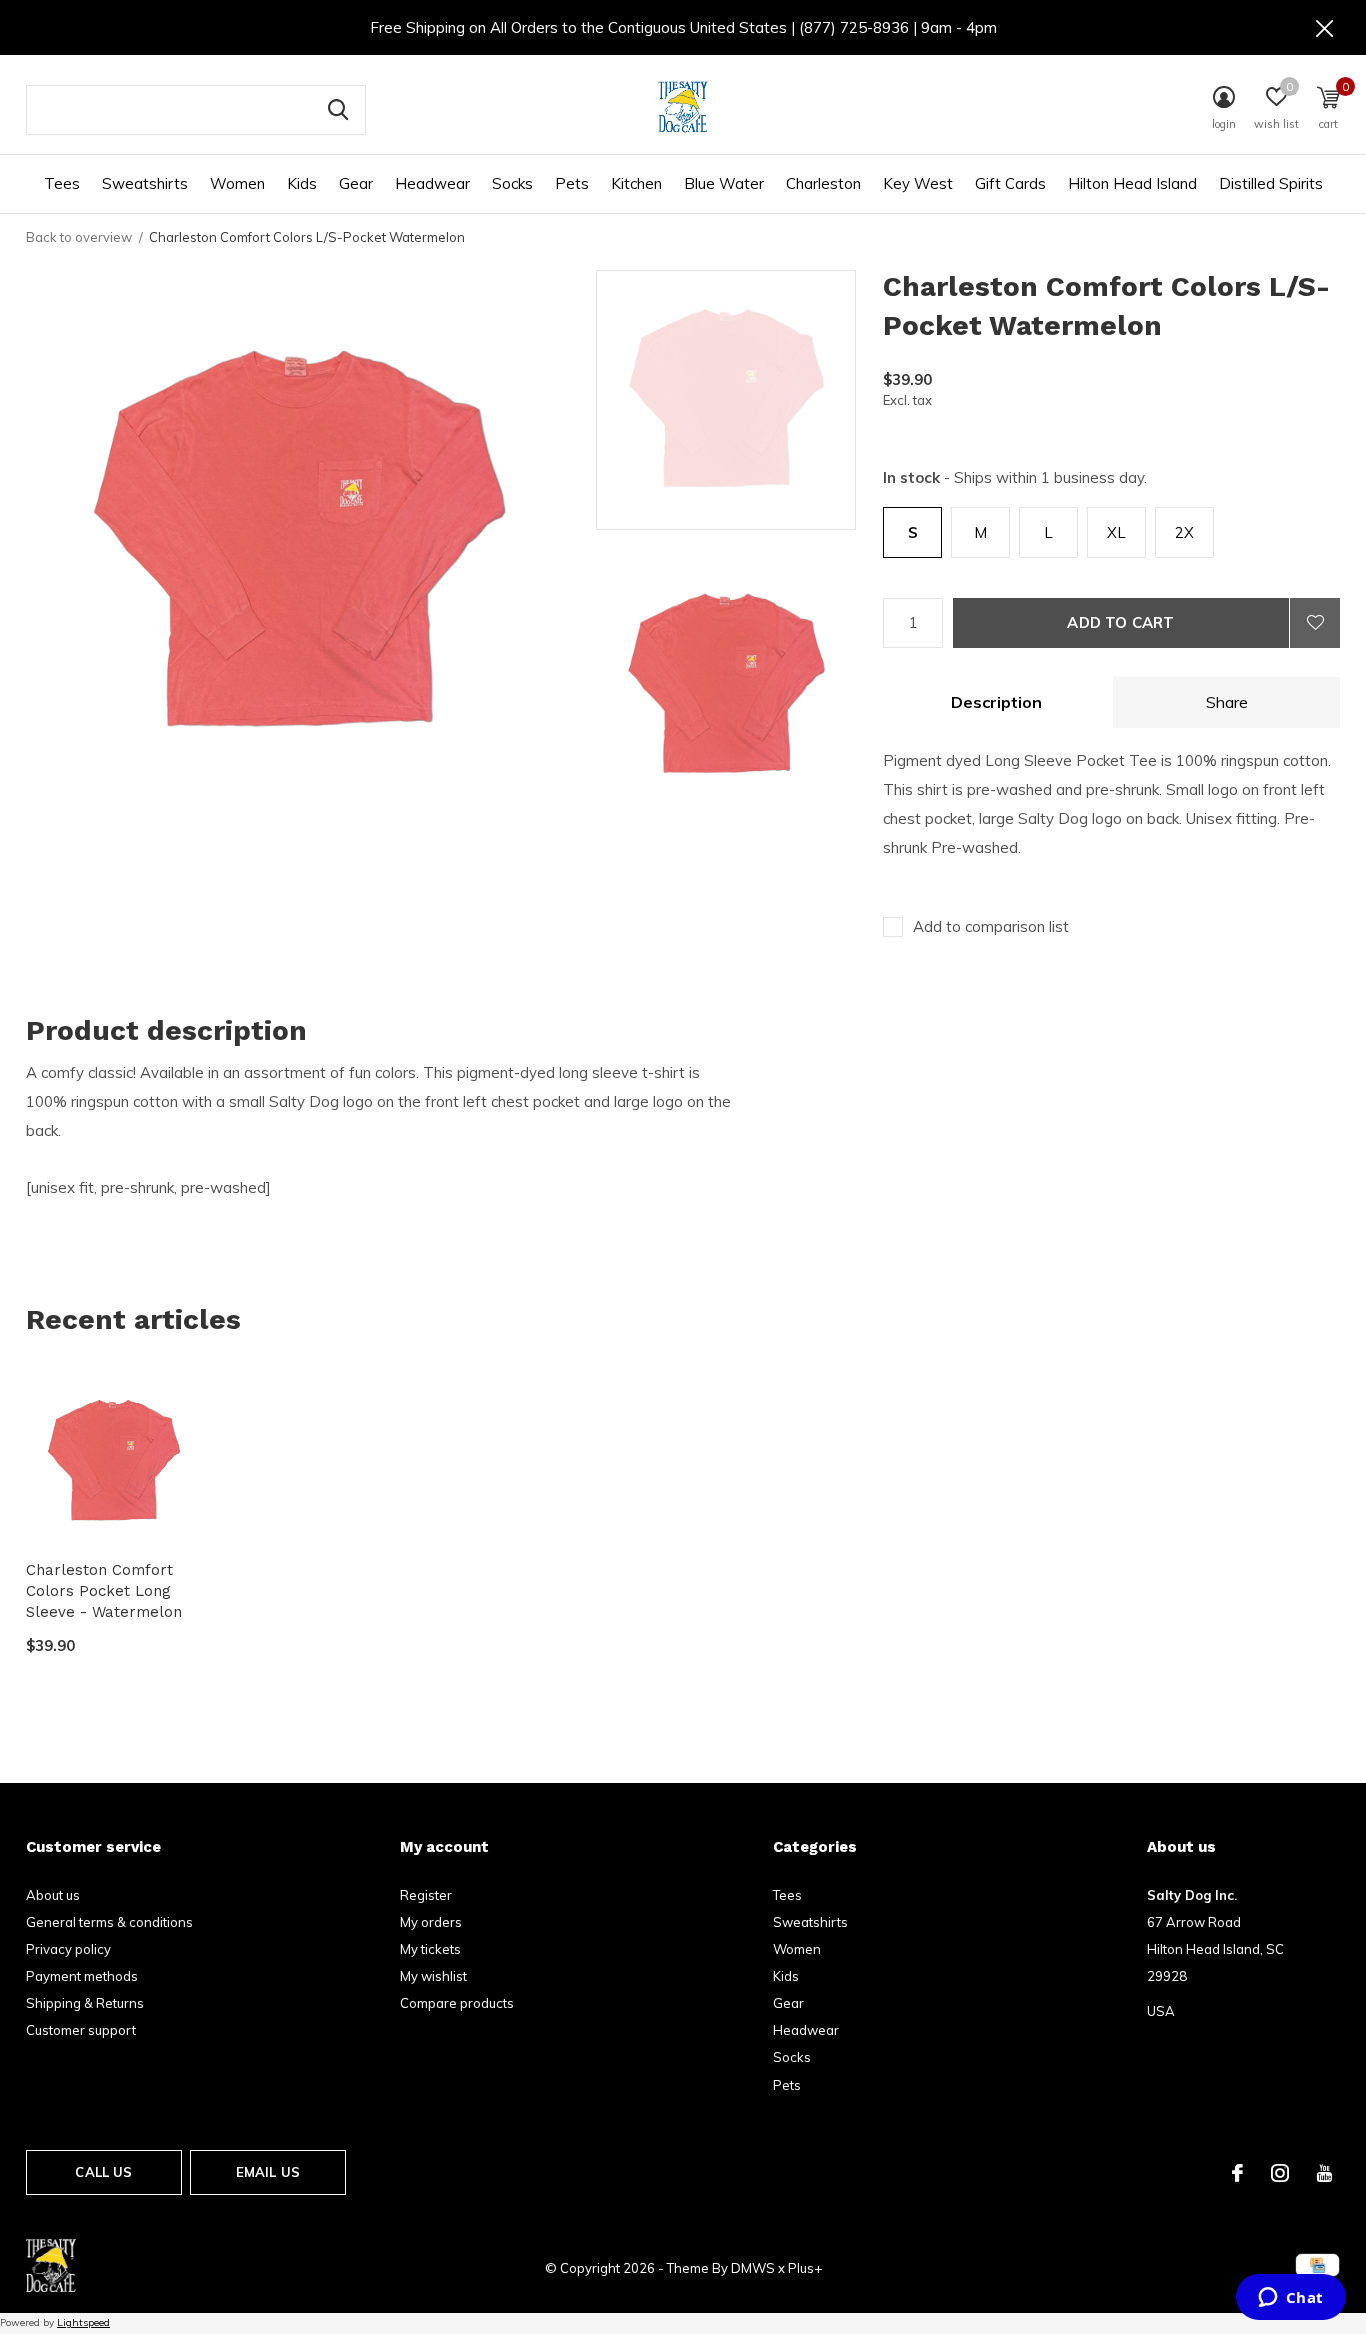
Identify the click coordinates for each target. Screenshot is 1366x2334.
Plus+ (805, 2268)
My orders (431, 1922)
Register (426, 1895)
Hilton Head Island (1132, 183)
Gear (356, 183)
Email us (268, 2172)
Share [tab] (1227, 702)
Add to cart (1120, 622)
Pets (572, 183)
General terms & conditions (109, 1922)
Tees (62, 183)
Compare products (457, 2003)
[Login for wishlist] (1315, 623)
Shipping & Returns (85, 2003)
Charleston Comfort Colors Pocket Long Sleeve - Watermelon (104, 1591)
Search (338, 110)
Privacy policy (68, 1949)
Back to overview (79, 237)
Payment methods (82, 1976)
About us (53, 1895)
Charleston (823, 183)
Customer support (81, 2030)
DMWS (753, 2268)
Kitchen (636, 183)
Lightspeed (83, 2322)
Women (237, 183)
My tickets (430, 1949)
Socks (512, 183)
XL (1116, 532)
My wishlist (433, 1976)
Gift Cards (1010, 183)
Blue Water (724, 183)
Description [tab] (996, 702)
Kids (302, 183)
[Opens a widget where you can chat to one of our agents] (1290, 2299)
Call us (103, 2172)
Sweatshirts (145, 183)
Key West (918, 183)
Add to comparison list (991, 926)
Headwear (432, 183)
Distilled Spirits (1271, 183)
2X (1184, 532)
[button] (739, 400)
